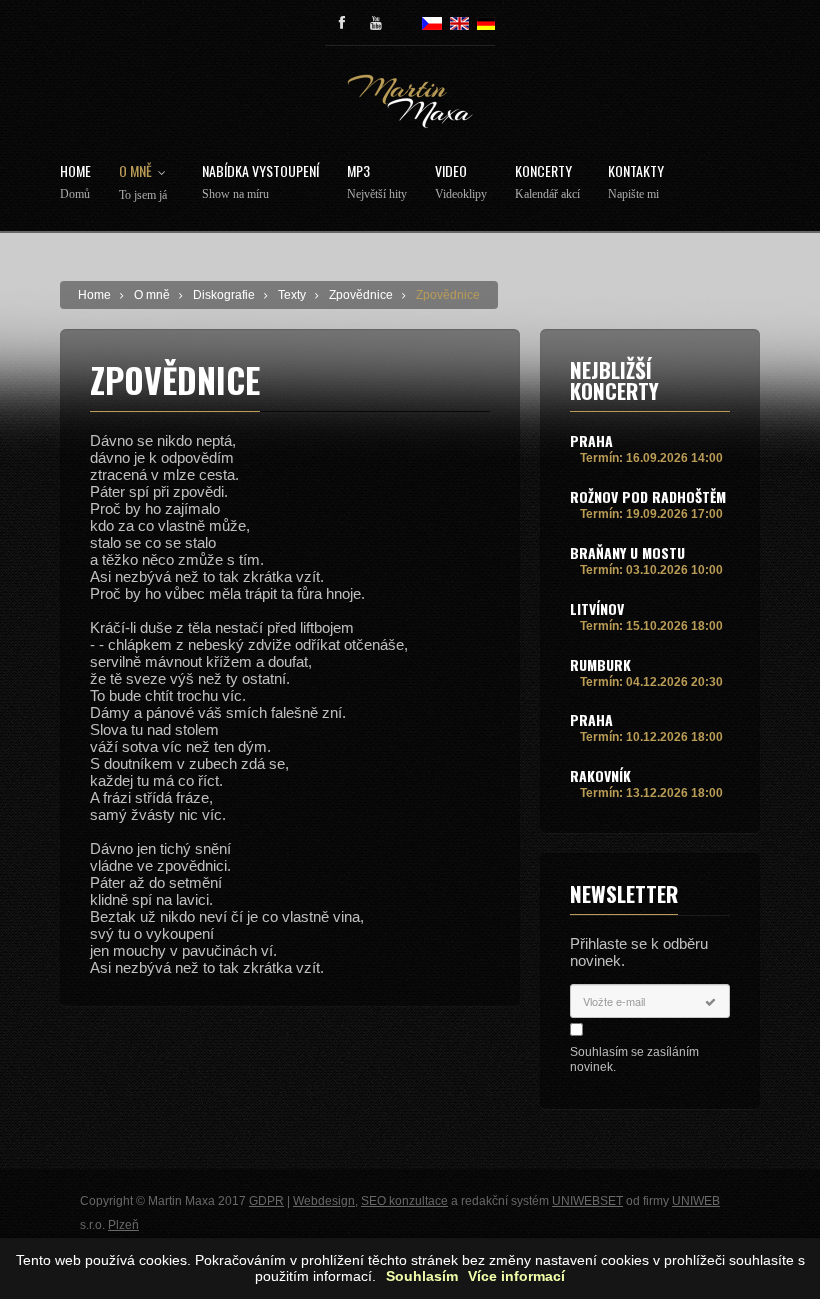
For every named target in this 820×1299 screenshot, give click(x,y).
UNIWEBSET (587, 1201)
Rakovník (600, 775)
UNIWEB (696, 1201)
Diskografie (224, 295)
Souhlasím (422, 1276)
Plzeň (123, 1225)
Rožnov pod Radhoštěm (648, 496)
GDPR (266, 1201)
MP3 (377, 182)
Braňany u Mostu (627, 552)
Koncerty (547, 182)
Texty (292, 295)
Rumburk (600, 664)
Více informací (516, 1276)
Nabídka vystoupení (260, 182)
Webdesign (324, 1201)
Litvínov (597, 608)
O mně (143, 183)
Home (75, 182)
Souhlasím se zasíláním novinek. (634, 1059)
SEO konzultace (404, 1201)
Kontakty (636, 182)
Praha (591, 440)
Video (461, 182)
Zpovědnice (361, 295)
